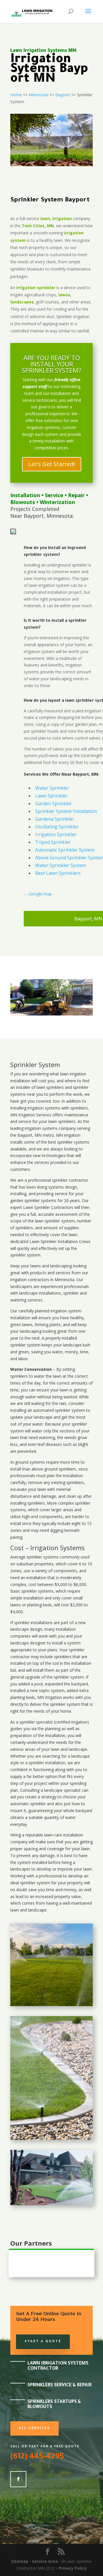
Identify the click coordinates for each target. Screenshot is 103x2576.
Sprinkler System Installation (66, 811)
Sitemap (20, 2561)
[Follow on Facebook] (18, 2479)
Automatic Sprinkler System (65, 850)
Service (54, 495)
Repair (76, 495)
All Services (34, 2428)
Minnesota (38, 95)
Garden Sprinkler (54, 803)
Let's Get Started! (52, 464)
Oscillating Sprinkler (57, 827)
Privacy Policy (73, 2568)
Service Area (45, 2561)
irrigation (78, 1074)
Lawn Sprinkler (51, 796)
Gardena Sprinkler (55, 819)
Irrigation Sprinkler (56, 834)
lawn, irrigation (56, 218)
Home (16, 95)
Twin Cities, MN (38, 226)
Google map (40, 894)
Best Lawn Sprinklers (58, 873)
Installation (25, 495)
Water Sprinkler (52, 788)
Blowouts (23, 502)
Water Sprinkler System (61, 865)
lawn (64, 1074)
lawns (64, 295)
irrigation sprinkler (36, 288)
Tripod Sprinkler (53, 842)
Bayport (63, 95)
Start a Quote (43, 2342)
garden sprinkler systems (33, 1200)
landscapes (22, 302)
